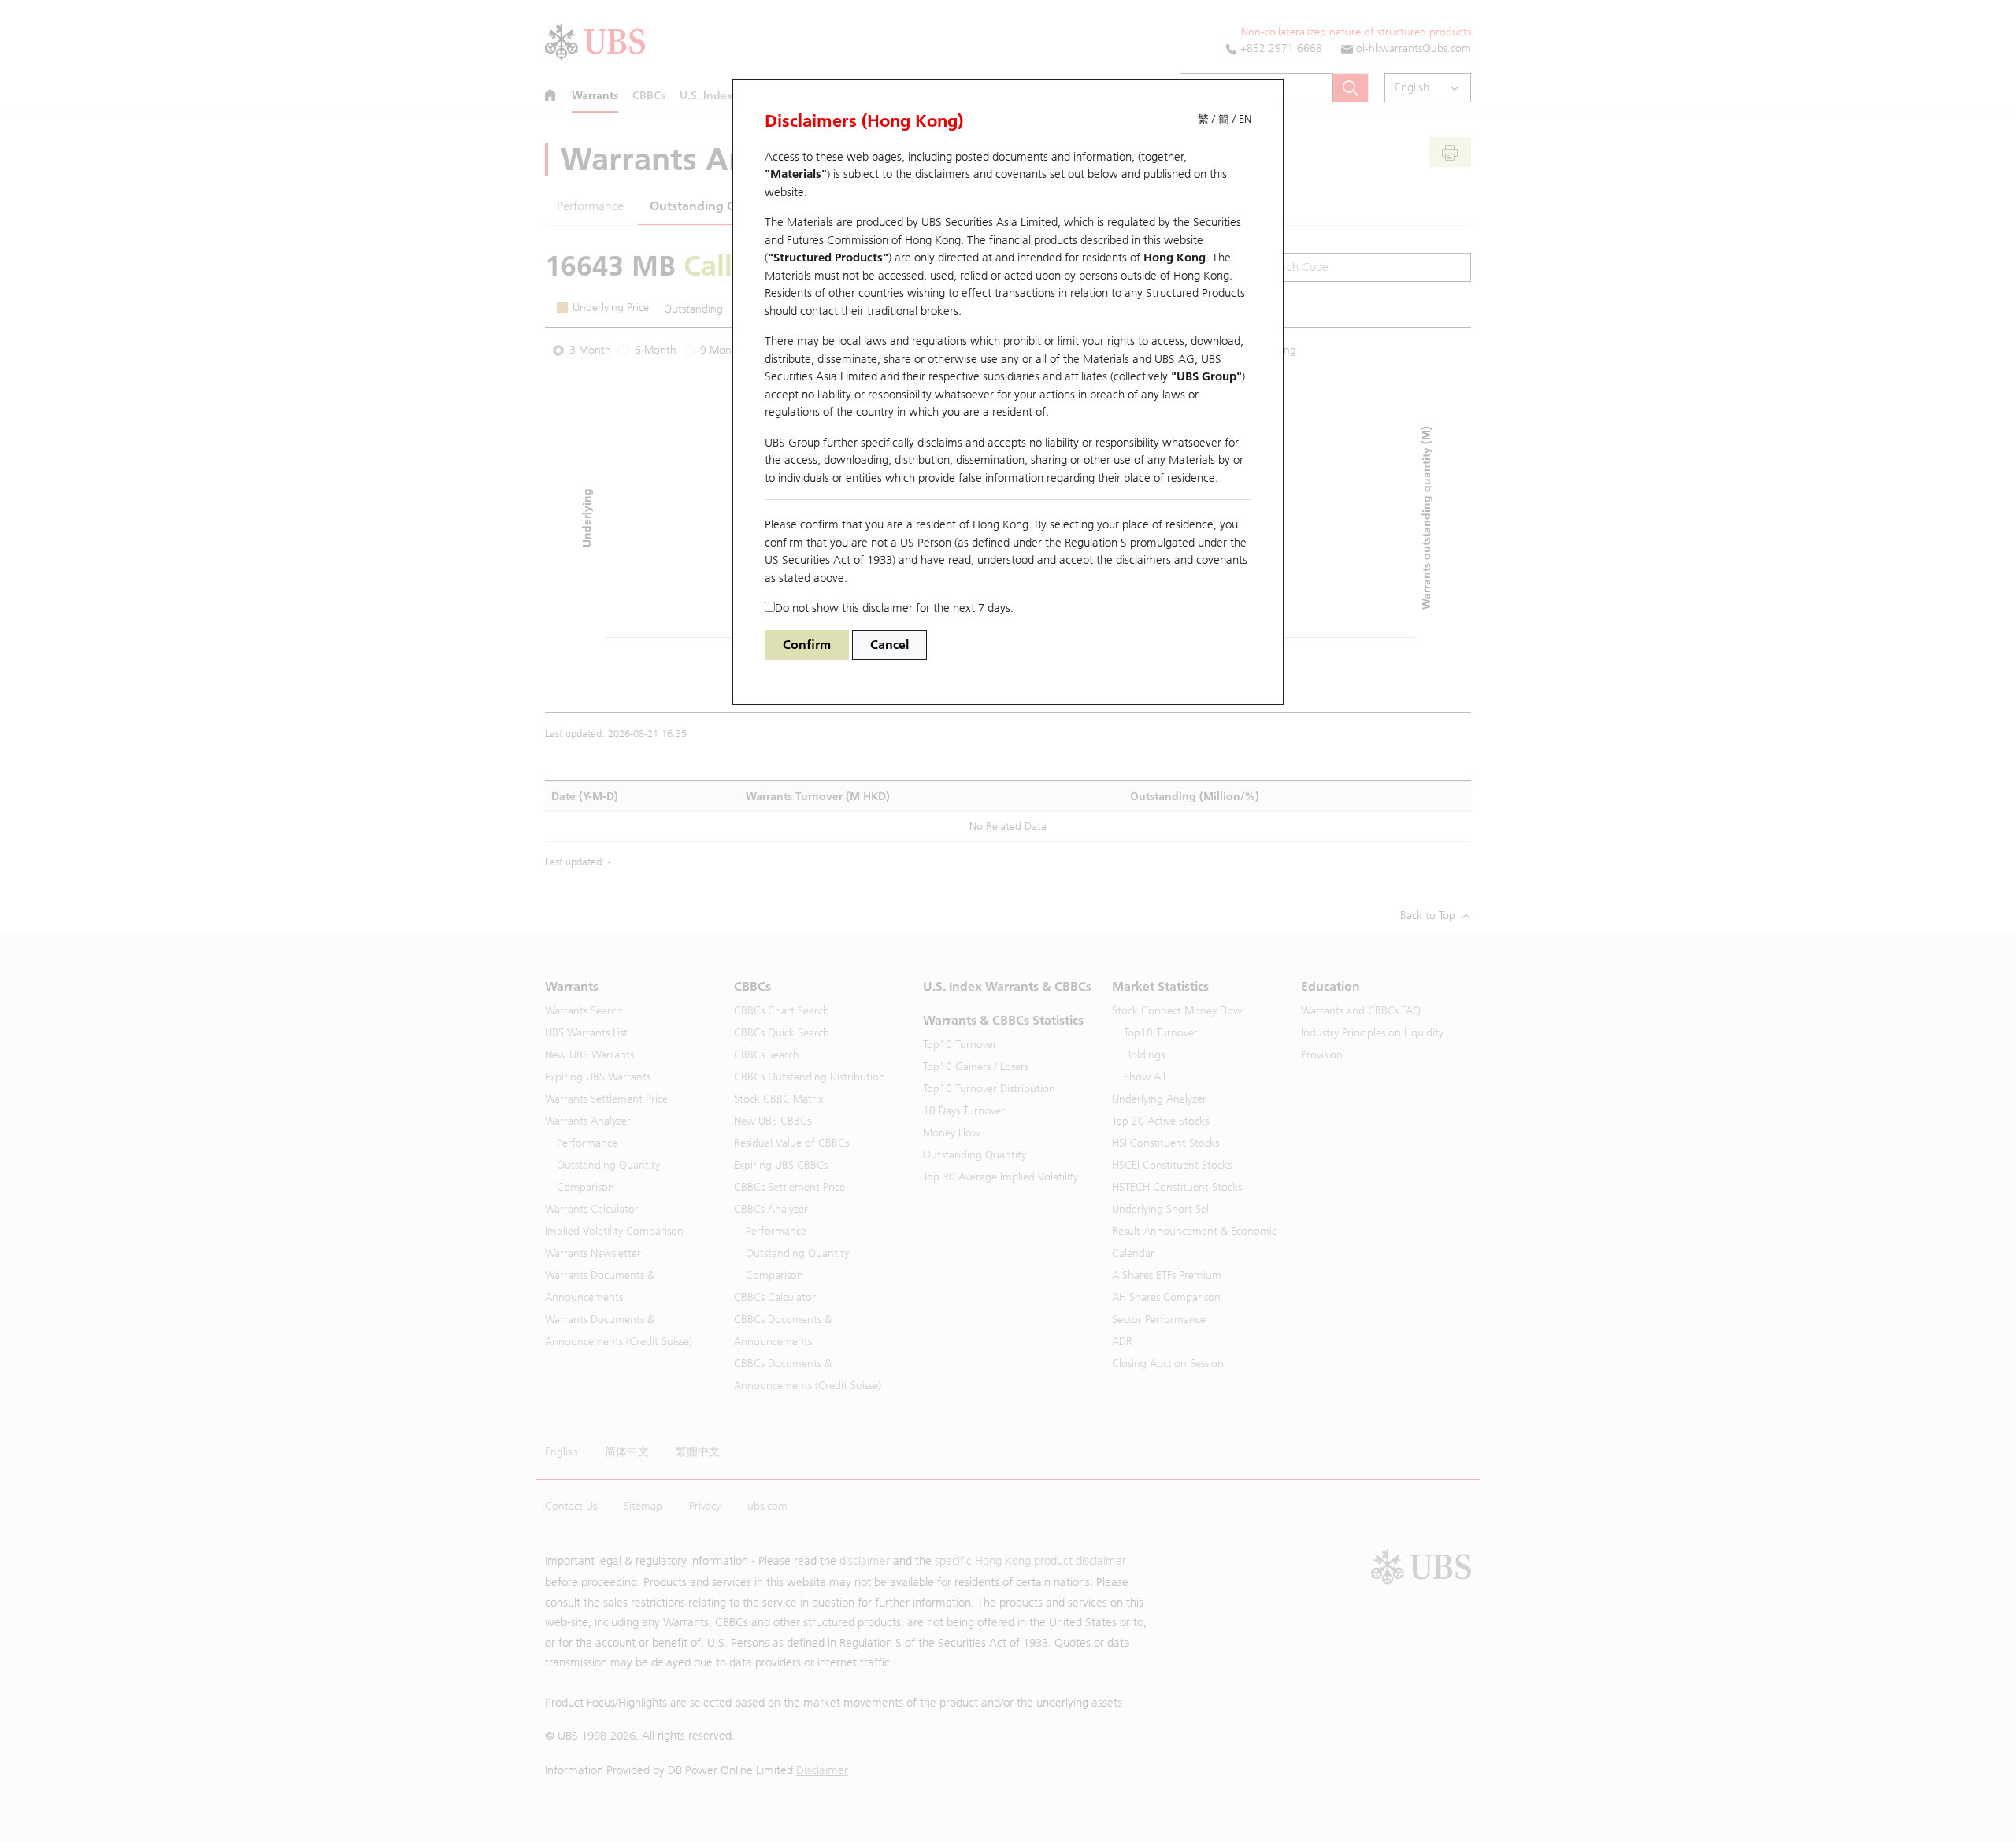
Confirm (807, 645)
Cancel (889, 645)
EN (1245, 119)
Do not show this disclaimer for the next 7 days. (894, 608)
